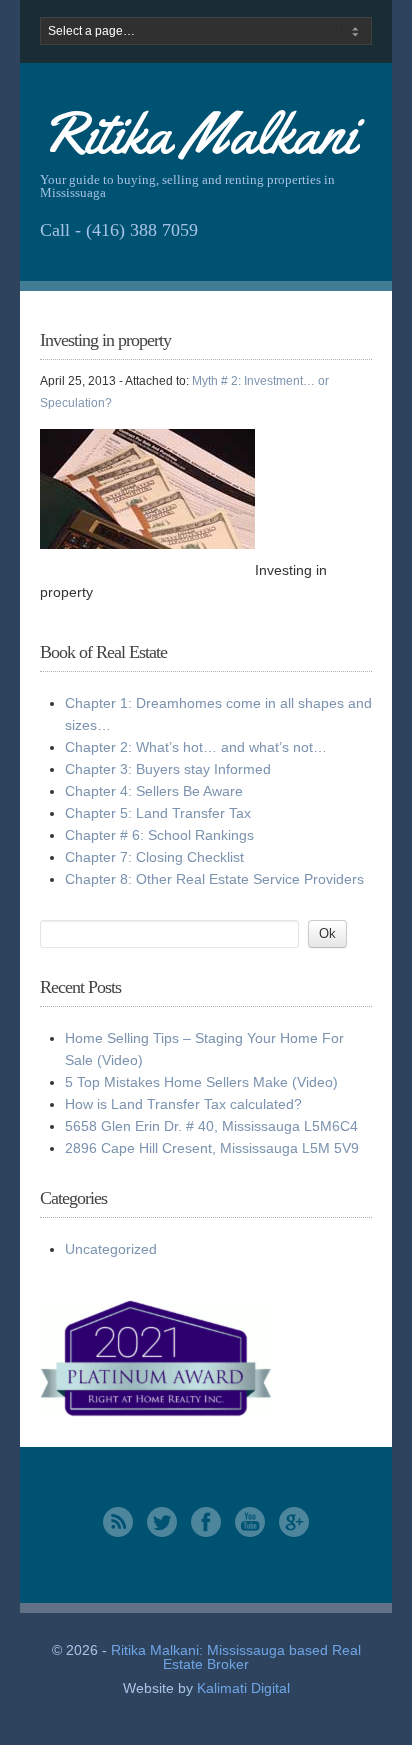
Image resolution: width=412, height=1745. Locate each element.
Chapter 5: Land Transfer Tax (158, 813)
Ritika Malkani (198, 133)
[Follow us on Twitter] (162, 1532)
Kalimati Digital (243, 1688)
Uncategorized (111, 1249)
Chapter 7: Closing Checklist (154, 857)
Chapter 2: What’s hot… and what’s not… (196, 747)
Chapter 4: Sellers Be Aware (154, 791)
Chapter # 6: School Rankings (159, 835)
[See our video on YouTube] (250, 1532)
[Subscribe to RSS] (118, 1532)
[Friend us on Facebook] (206, 1532)
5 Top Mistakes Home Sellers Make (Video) (201, 1082)
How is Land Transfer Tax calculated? (183, 1104)
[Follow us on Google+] (294, 1532)
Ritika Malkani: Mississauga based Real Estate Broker (236, 1657)
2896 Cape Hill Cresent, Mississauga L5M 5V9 (212, 1148)
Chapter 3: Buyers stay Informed (168, 769)
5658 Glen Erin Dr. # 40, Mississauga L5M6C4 (211, 1126)
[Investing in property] (147, 544)
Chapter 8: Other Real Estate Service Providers (214, 879)
